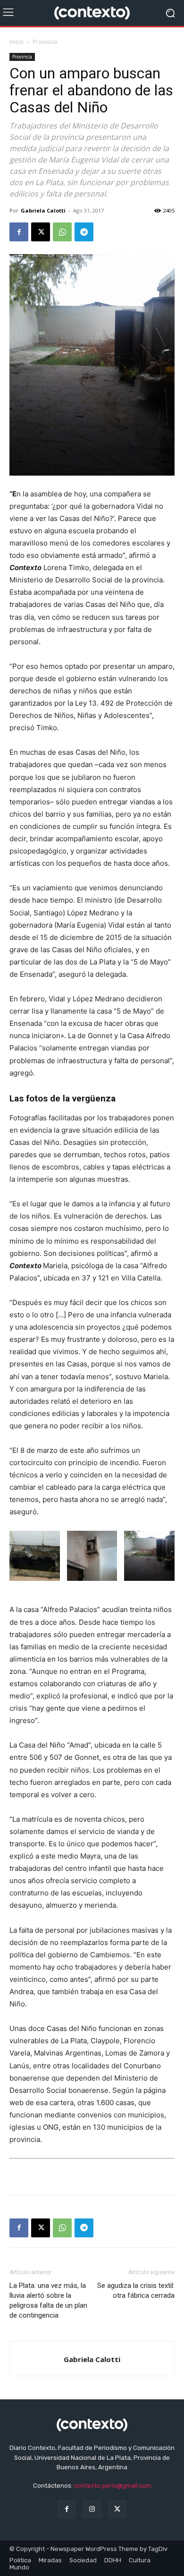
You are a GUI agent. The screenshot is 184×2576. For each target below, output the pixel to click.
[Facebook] (19, 232)
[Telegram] (84, 232)
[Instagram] (92, 2509)
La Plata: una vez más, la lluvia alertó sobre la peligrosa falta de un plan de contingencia (48, 2300)
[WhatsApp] (62, 232)
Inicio (17, 42)
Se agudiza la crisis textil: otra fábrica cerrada (136, 2290)
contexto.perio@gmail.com (113, 2486)
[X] (41, 232)
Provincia (45, 42)
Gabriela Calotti (43, 210)
